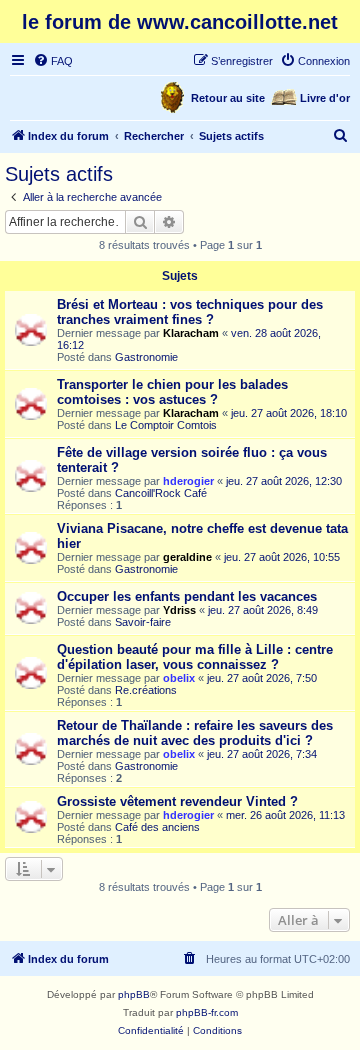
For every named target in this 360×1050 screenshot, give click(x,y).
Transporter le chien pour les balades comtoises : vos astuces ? (172, 392)
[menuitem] (53, 61)
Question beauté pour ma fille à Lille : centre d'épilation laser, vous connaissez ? (195, 657)
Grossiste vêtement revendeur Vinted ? (177, 801)
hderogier (188, 481)
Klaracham (191, 333)
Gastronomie (146, 357)
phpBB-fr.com (207, 1012)
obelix (179, 678)
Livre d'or (325, 98)
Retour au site (228, 98)
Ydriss (179, 610)
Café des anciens (157, 827)
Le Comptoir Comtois (166, 425)
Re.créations (146, 690)
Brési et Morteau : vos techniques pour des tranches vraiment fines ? (190, 312)
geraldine (187, 557)
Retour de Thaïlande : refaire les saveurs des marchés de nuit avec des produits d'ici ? (195, 733)
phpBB (134, 994)
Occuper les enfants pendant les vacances (187, 596)
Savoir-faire (143, 622)
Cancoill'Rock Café (161, 493)
